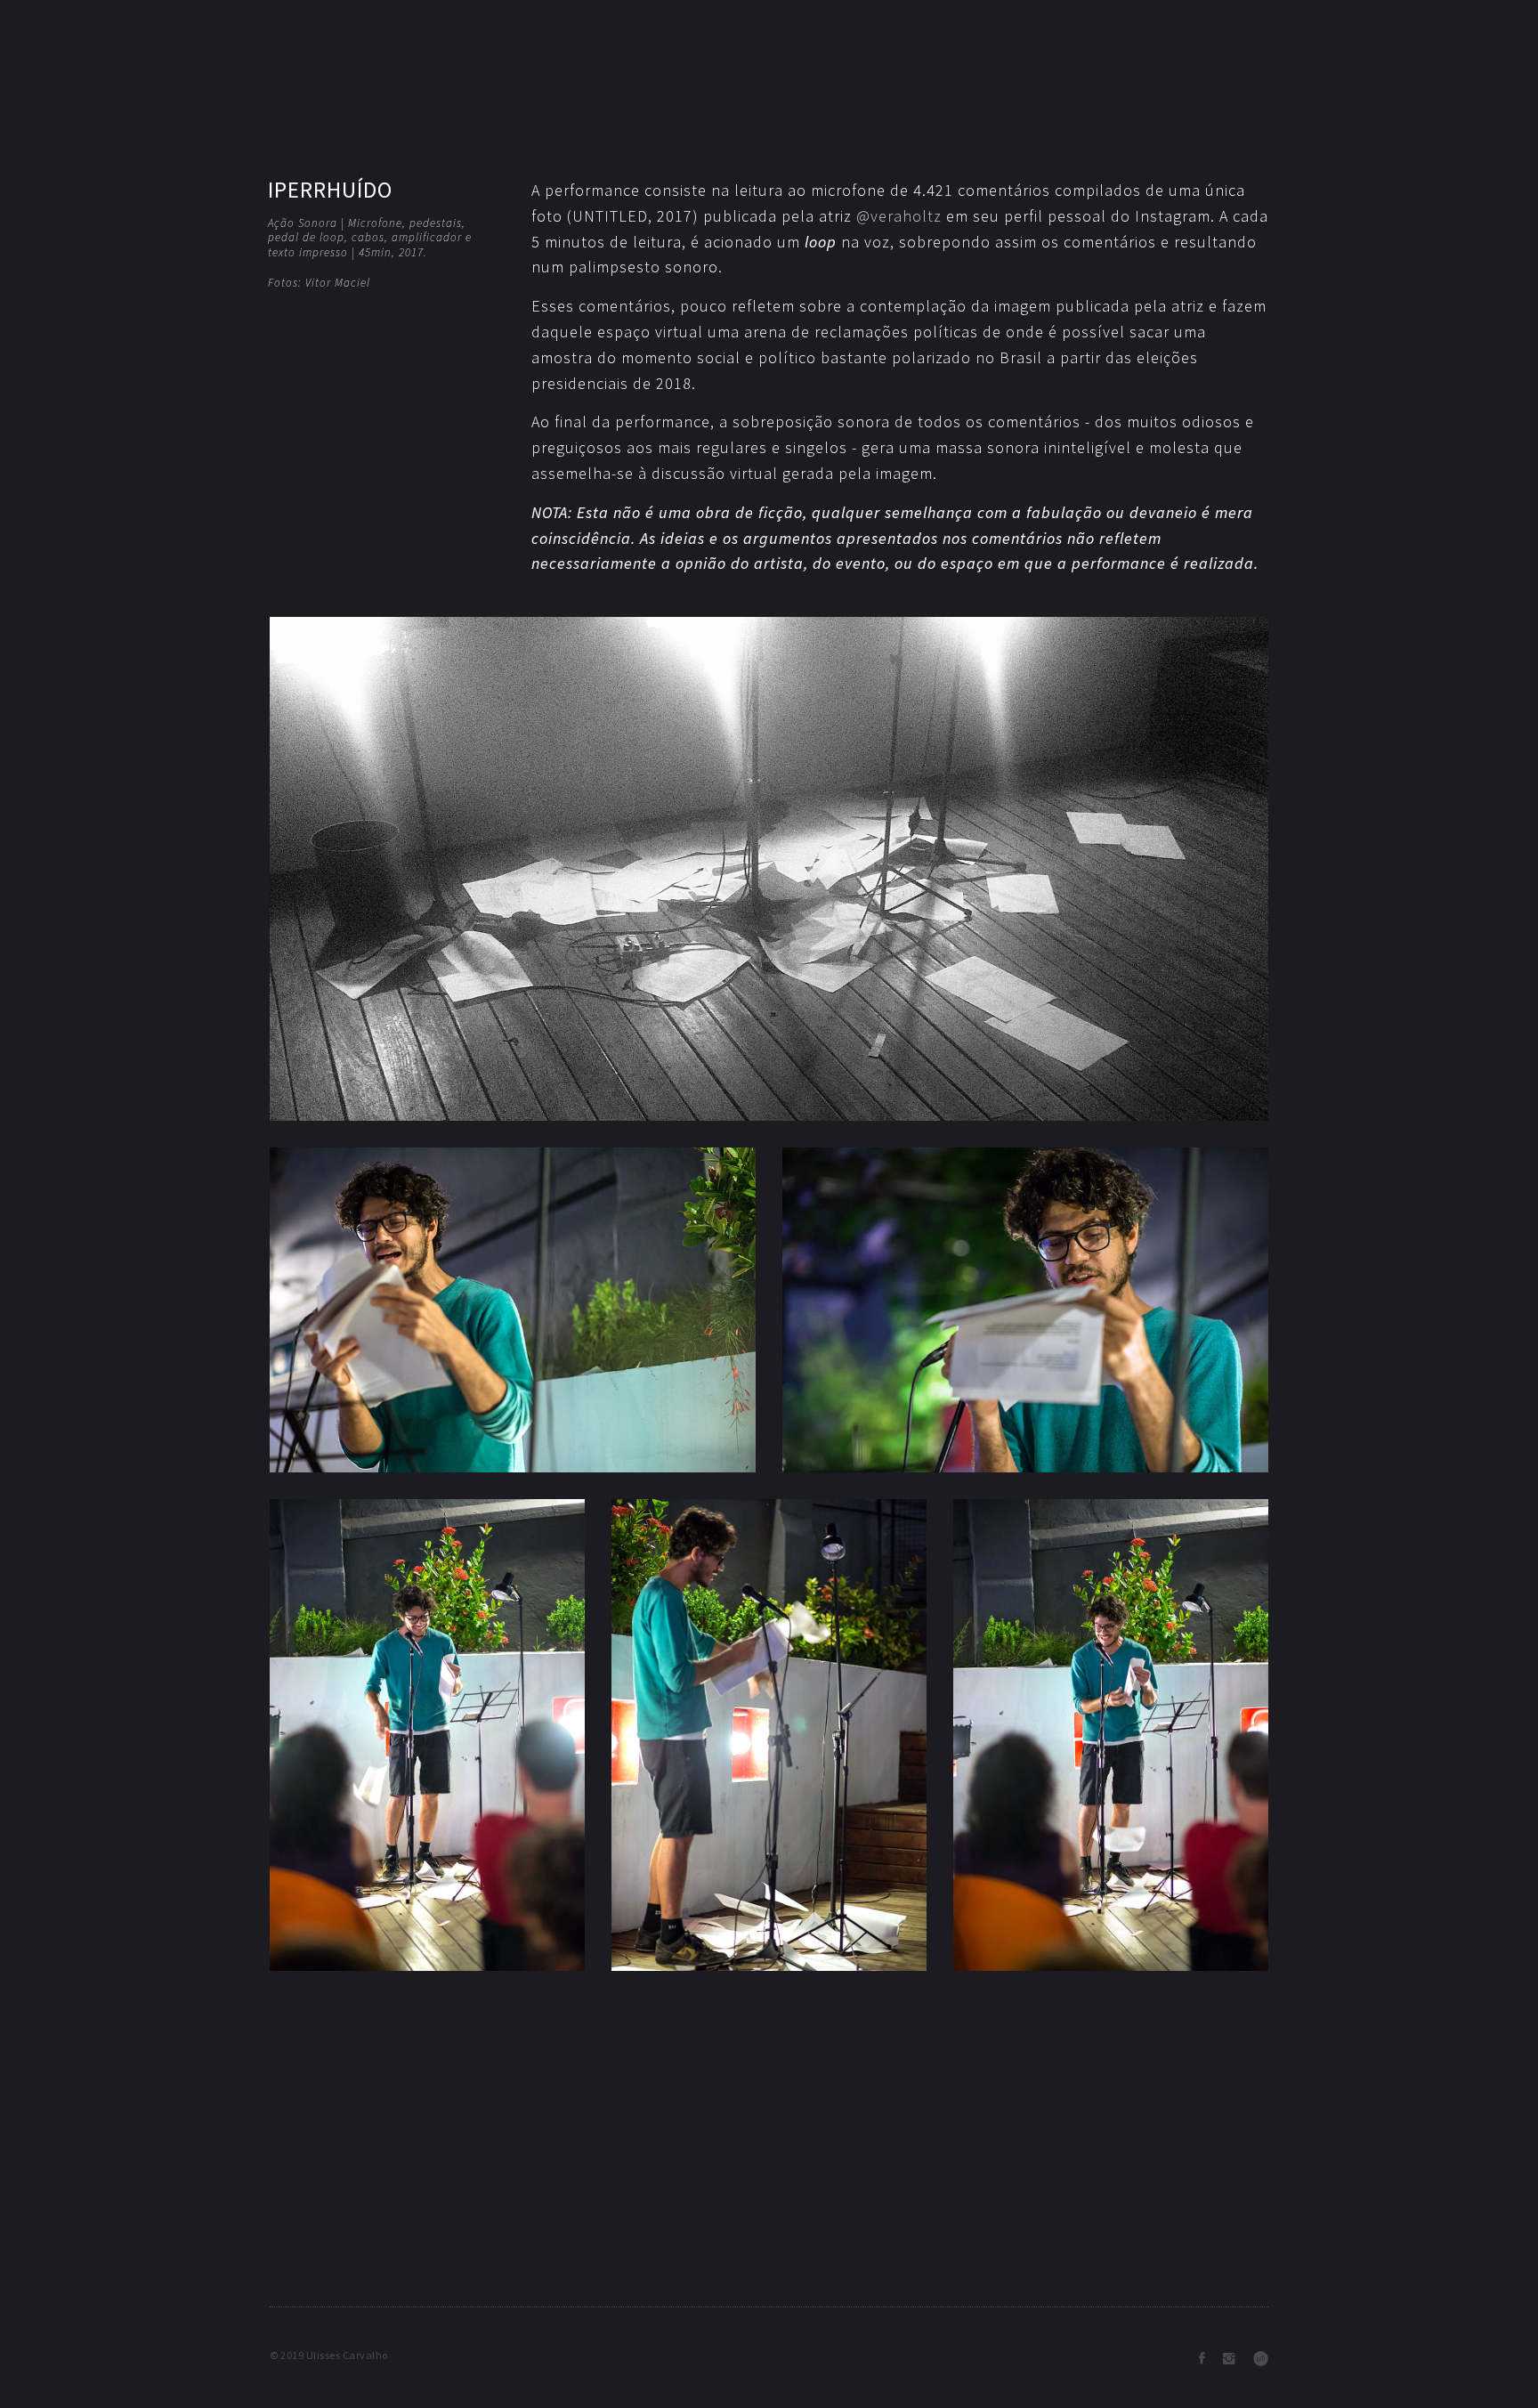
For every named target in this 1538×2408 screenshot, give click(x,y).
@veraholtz (899, 216)
